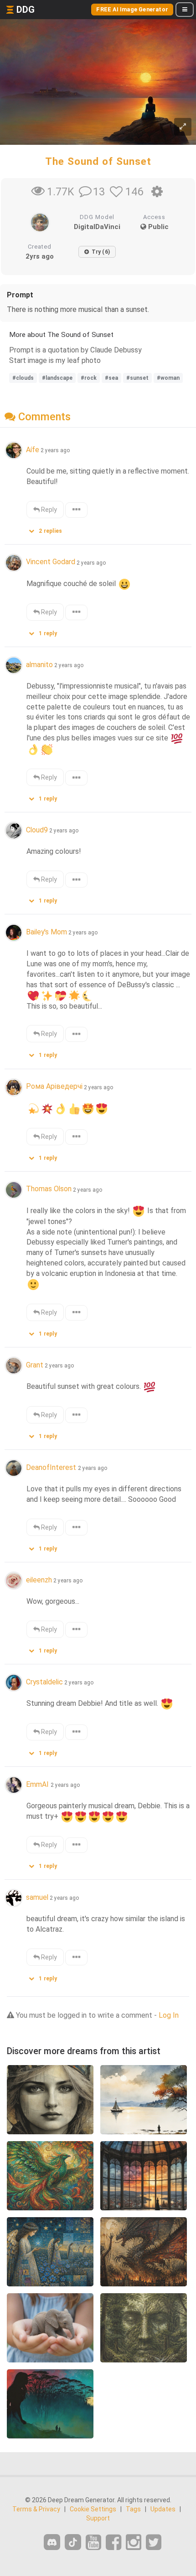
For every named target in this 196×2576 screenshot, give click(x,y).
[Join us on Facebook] (113, 2543)
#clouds (23, 378)
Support (98, 2518)
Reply (48, 510)
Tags (133, 2509)
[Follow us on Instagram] (134, 2543)
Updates (163, 2509)
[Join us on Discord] (52, 2542)
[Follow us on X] (154, 2543)
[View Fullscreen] (183, 127)
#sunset (137, 378)
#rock (89, 378)
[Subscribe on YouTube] (93, 2543)
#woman (168, 378)
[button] (49, 529)
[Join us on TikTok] (73, 2542)
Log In (169, 2015)
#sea (111, 378)
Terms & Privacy (36, 2509)
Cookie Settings (93, 2509)
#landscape (57, 378)
